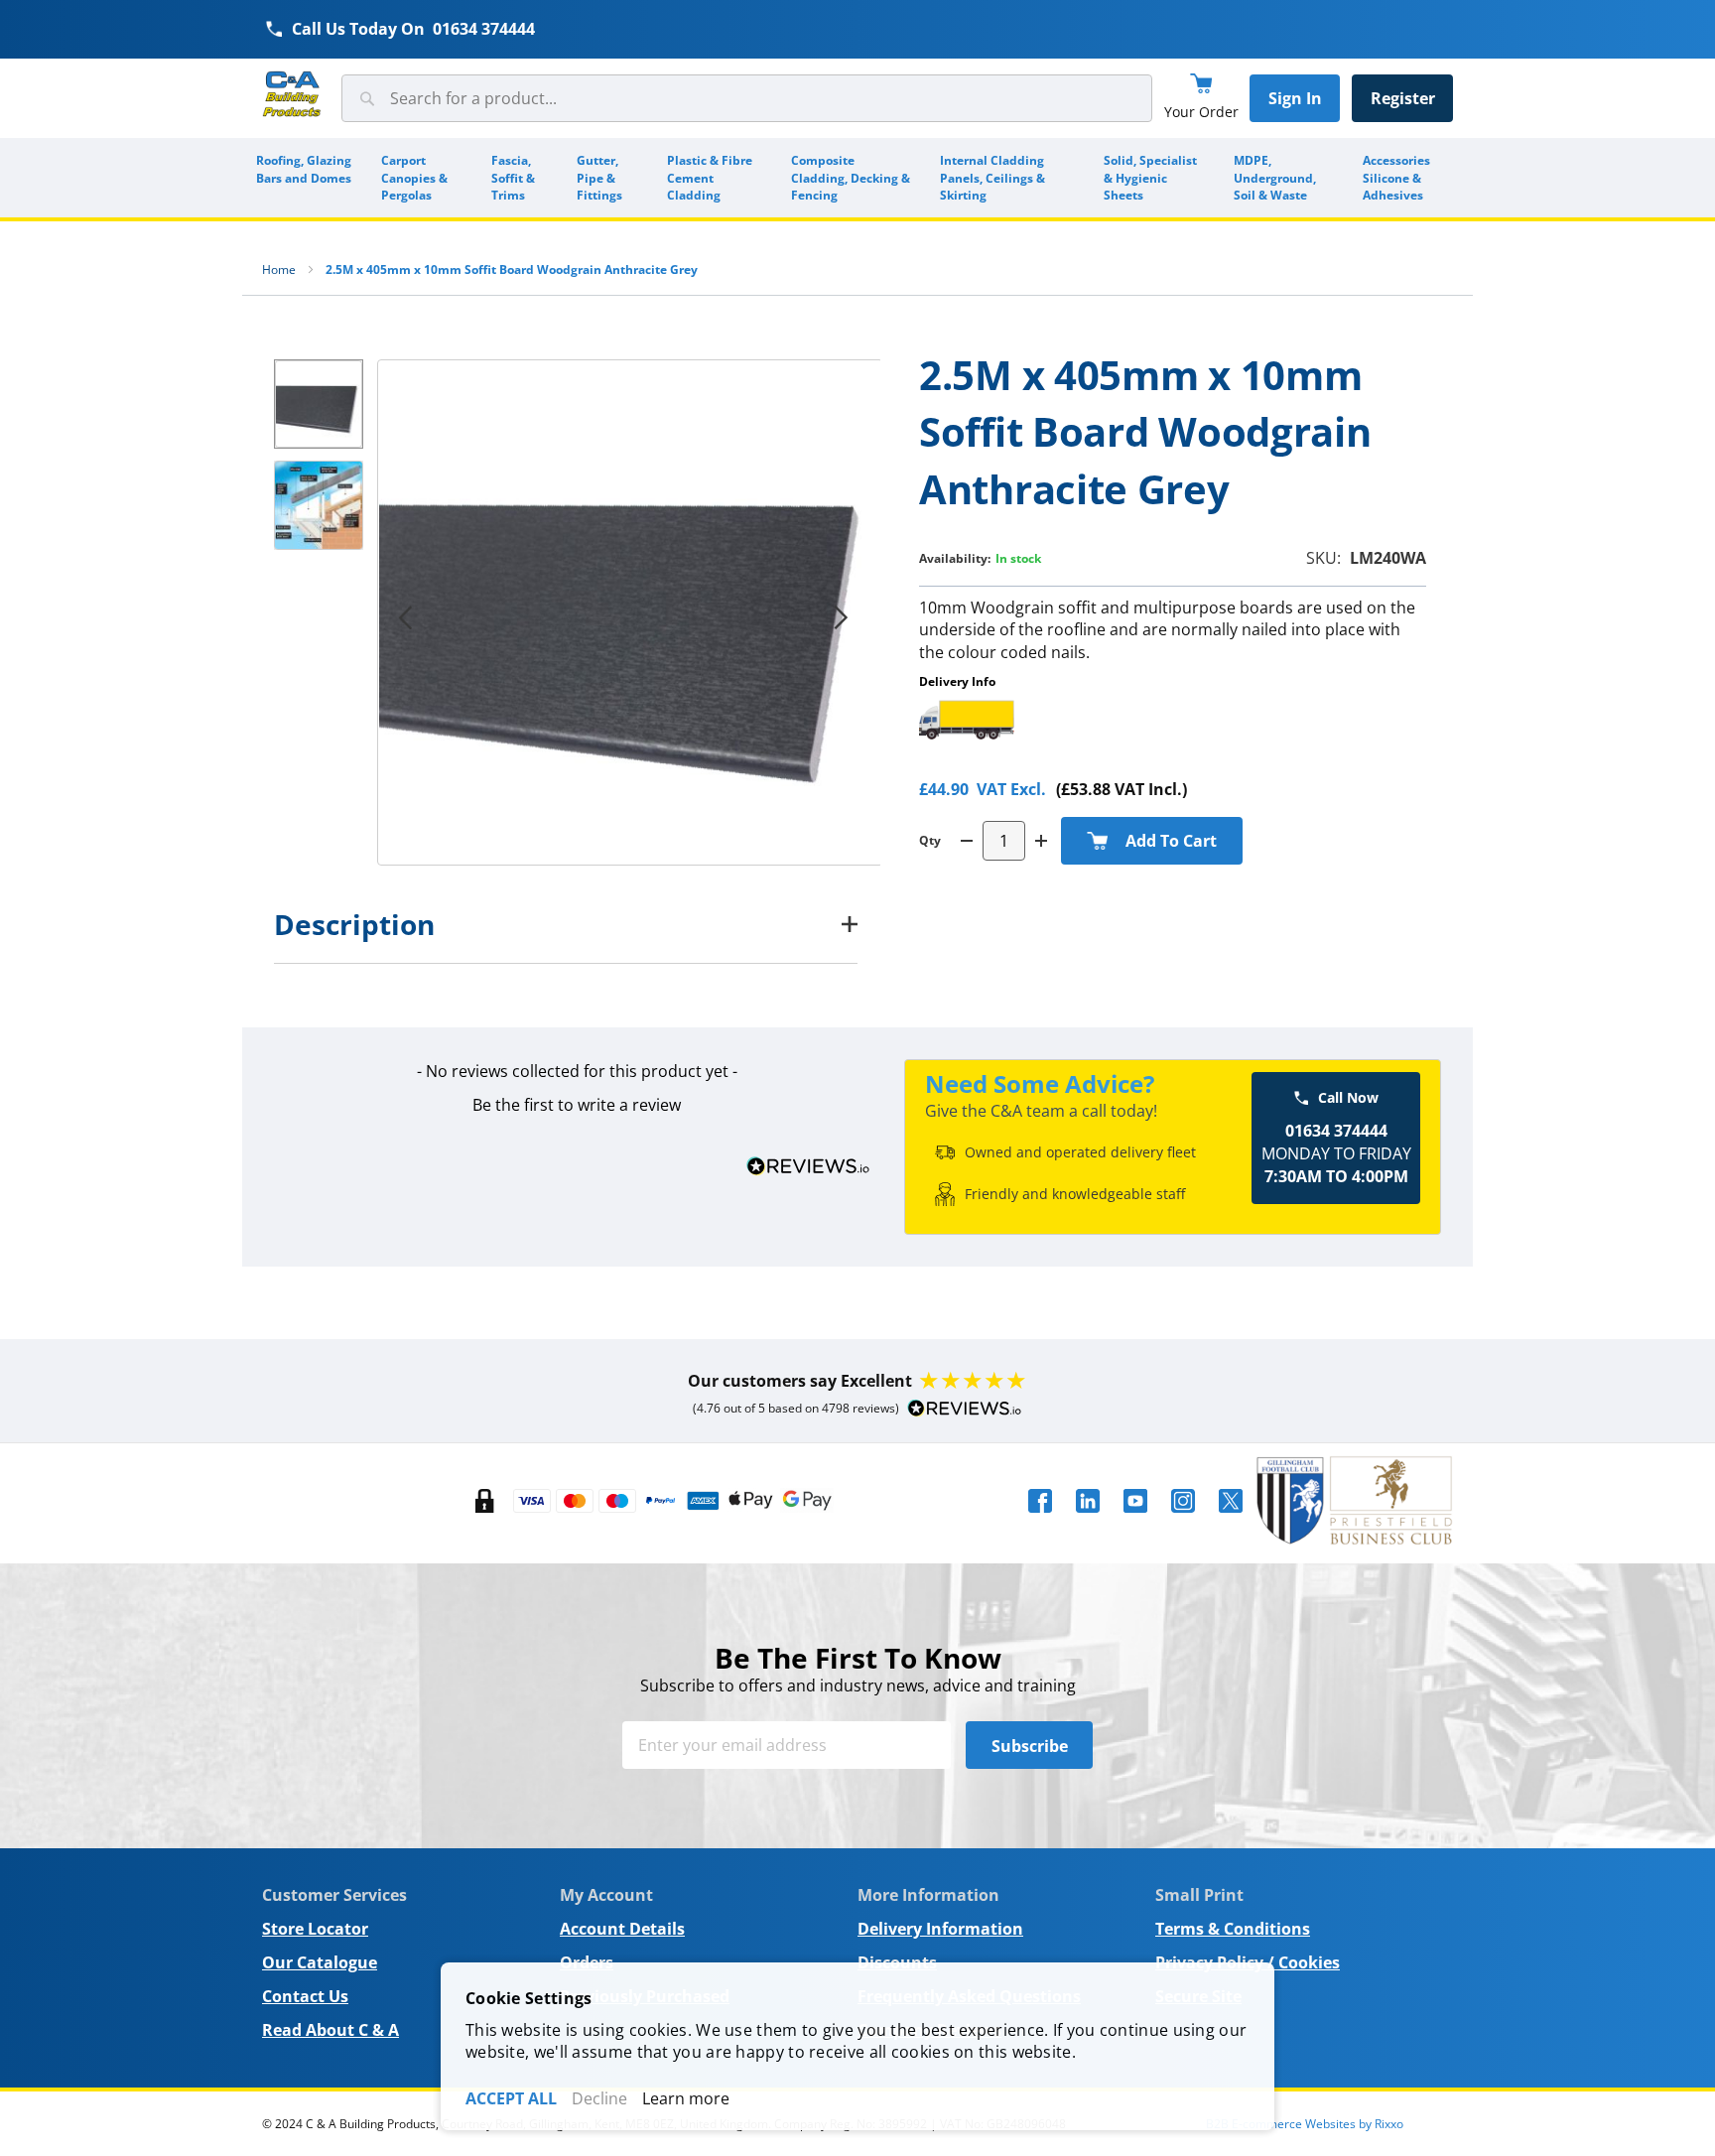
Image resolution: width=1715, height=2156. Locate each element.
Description (354, 924)
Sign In (1295, 98)
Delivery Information (940, 1929)
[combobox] (747, 98)
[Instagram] (1183, 1519)
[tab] (566, 924)
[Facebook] (1040, 1519)
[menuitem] (305, 178)
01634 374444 (484, 29)
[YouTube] (1135, 1519)
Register (1403, 98)
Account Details (622, 1929)
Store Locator (315, 1929)
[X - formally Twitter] (1231, 1519)
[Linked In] (1088, 1519)
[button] (841, 617)
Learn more (686, 2098)
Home (279, 269)
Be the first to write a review (577, 1105)
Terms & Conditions (1233, 1929)
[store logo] (292, 95)
